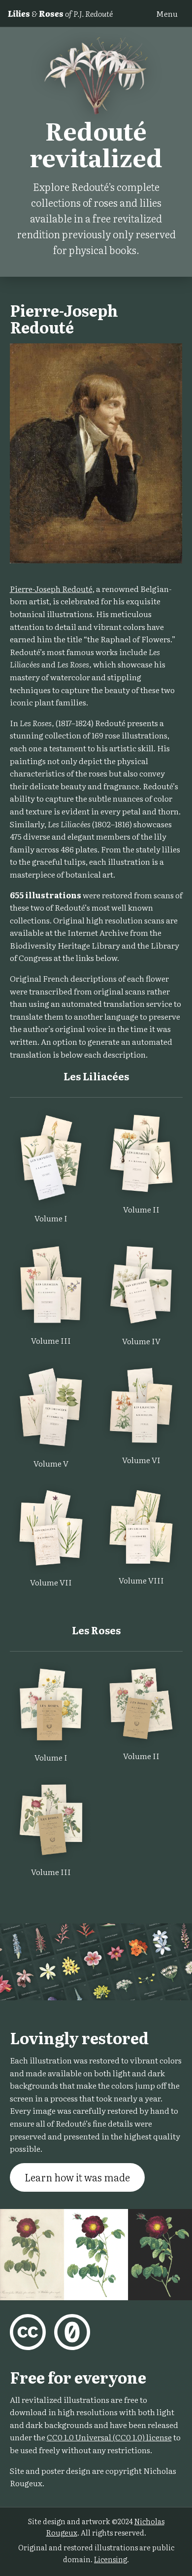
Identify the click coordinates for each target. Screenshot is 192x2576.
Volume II (141, 1209)
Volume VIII (141, 1580)
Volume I (51, 1218)
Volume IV (141, 1341)
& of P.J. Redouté (60, 13)
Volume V (51, 1463)
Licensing (111, 2559)
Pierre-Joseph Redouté (51, 589)
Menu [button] (167, 13)
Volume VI (141, 1460)
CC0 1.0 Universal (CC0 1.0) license (109, 2437)
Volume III (51, 1340)
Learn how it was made (77, 2177)
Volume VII (51, 1582)
